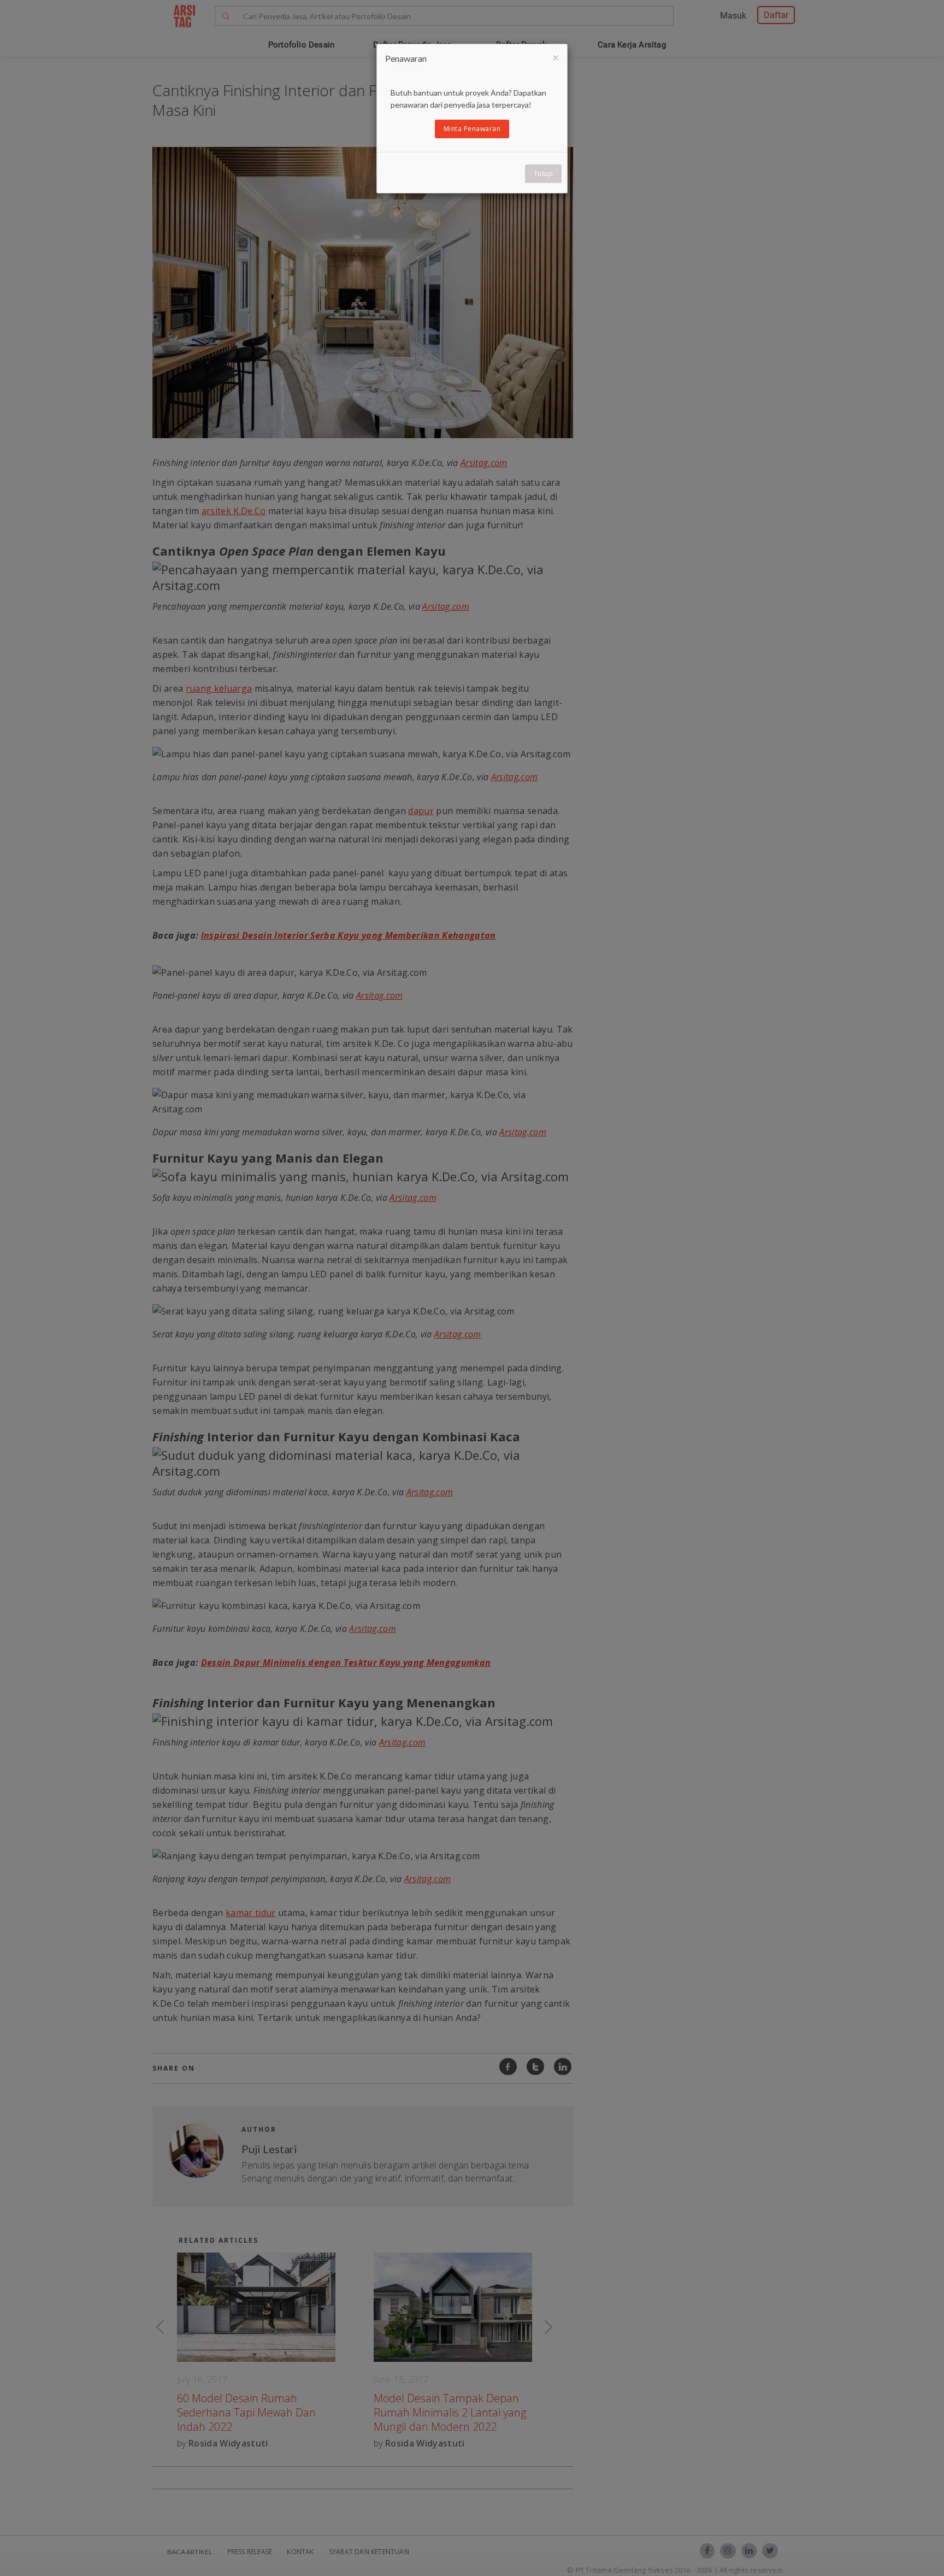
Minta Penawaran (472, 129)
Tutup (544, 173)
